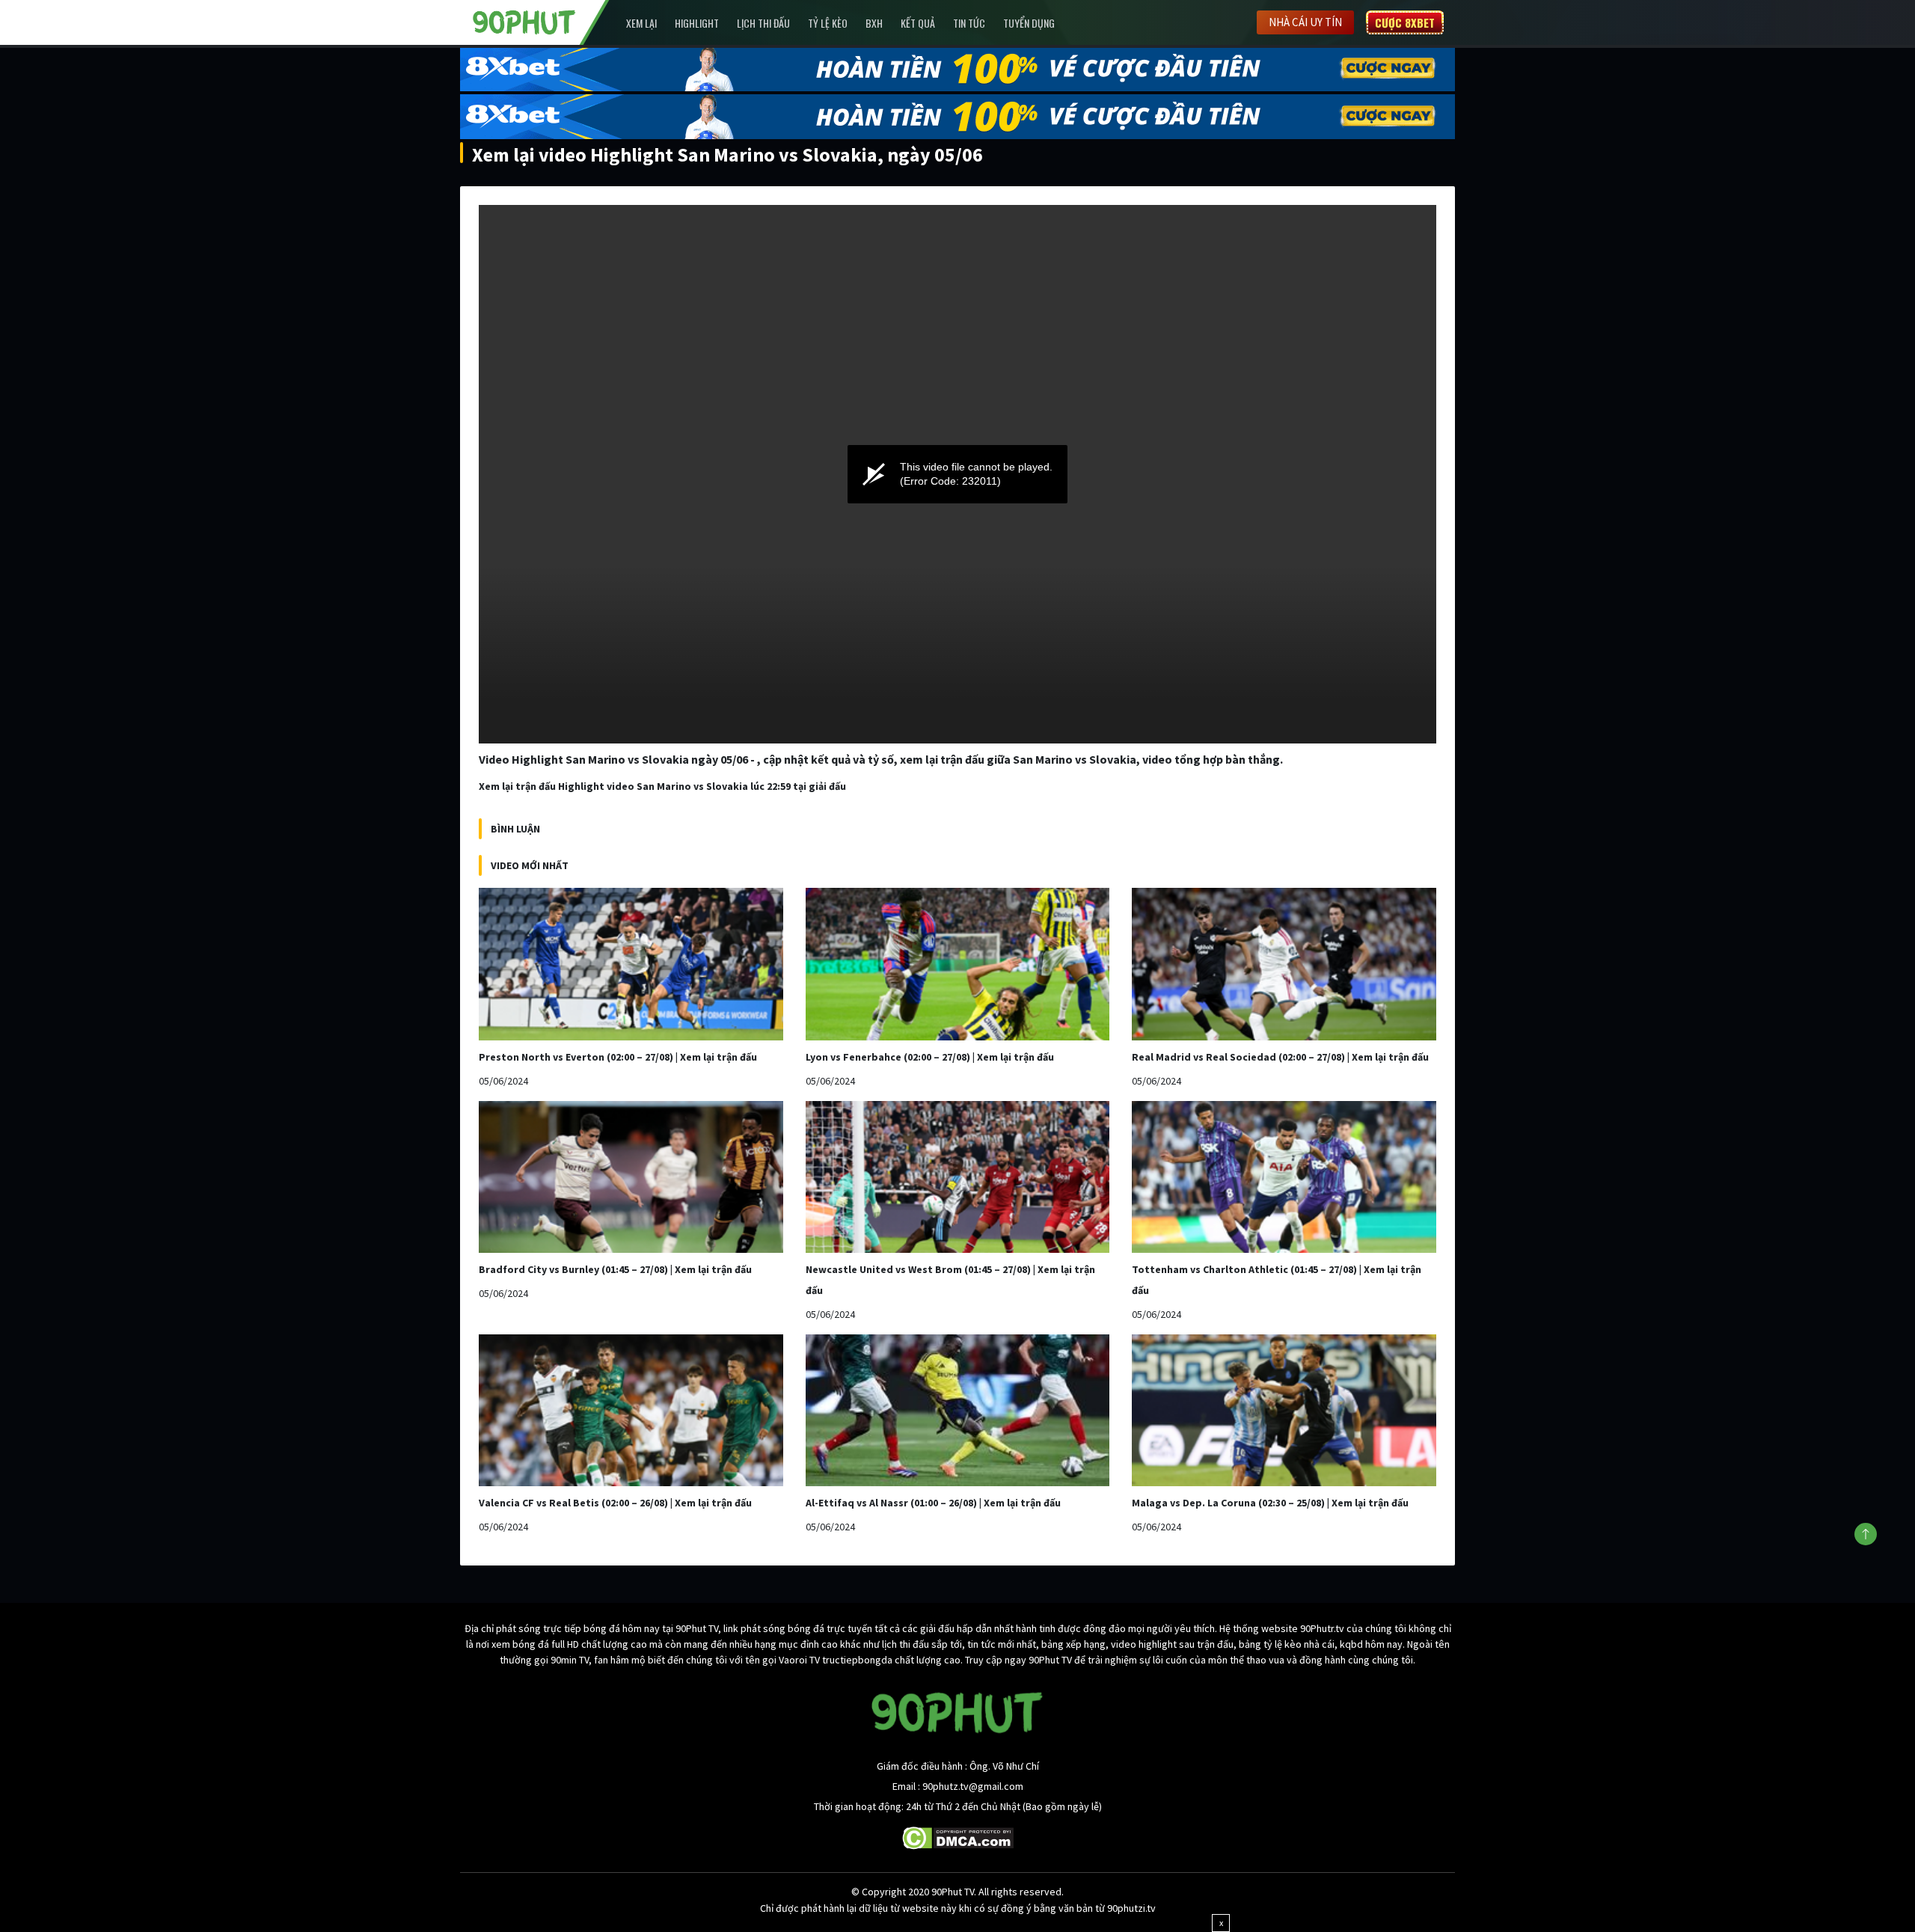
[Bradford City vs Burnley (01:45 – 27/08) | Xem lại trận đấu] (631, 1177)
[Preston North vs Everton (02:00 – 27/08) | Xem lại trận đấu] (631, 964)
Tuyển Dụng (1029, 23)
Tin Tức (969, 23)
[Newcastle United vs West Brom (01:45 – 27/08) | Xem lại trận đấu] (958, 1177)
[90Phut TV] (524, 21)
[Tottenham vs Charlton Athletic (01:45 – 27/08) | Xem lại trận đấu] (1284, 1177)
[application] (957, 474)
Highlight (697, 23)
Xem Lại (641, 23)
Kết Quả (918, 23)
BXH (874, 23)
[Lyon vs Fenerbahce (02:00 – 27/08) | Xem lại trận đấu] (958, 964)
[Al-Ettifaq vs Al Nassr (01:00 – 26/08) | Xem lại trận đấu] (958, 1410)
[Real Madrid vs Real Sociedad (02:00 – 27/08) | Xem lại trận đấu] (1284, 964)
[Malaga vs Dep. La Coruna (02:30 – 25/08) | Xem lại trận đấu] (1284, 1410)
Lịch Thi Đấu (763, 23)
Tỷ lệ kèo (828, 23)
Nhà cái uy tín (1305, 22)
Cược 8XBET (1405, 22)
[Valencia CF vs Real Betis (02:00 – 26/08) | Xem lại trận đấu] (631, 1410)
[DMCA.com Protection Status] (958, 1837)
